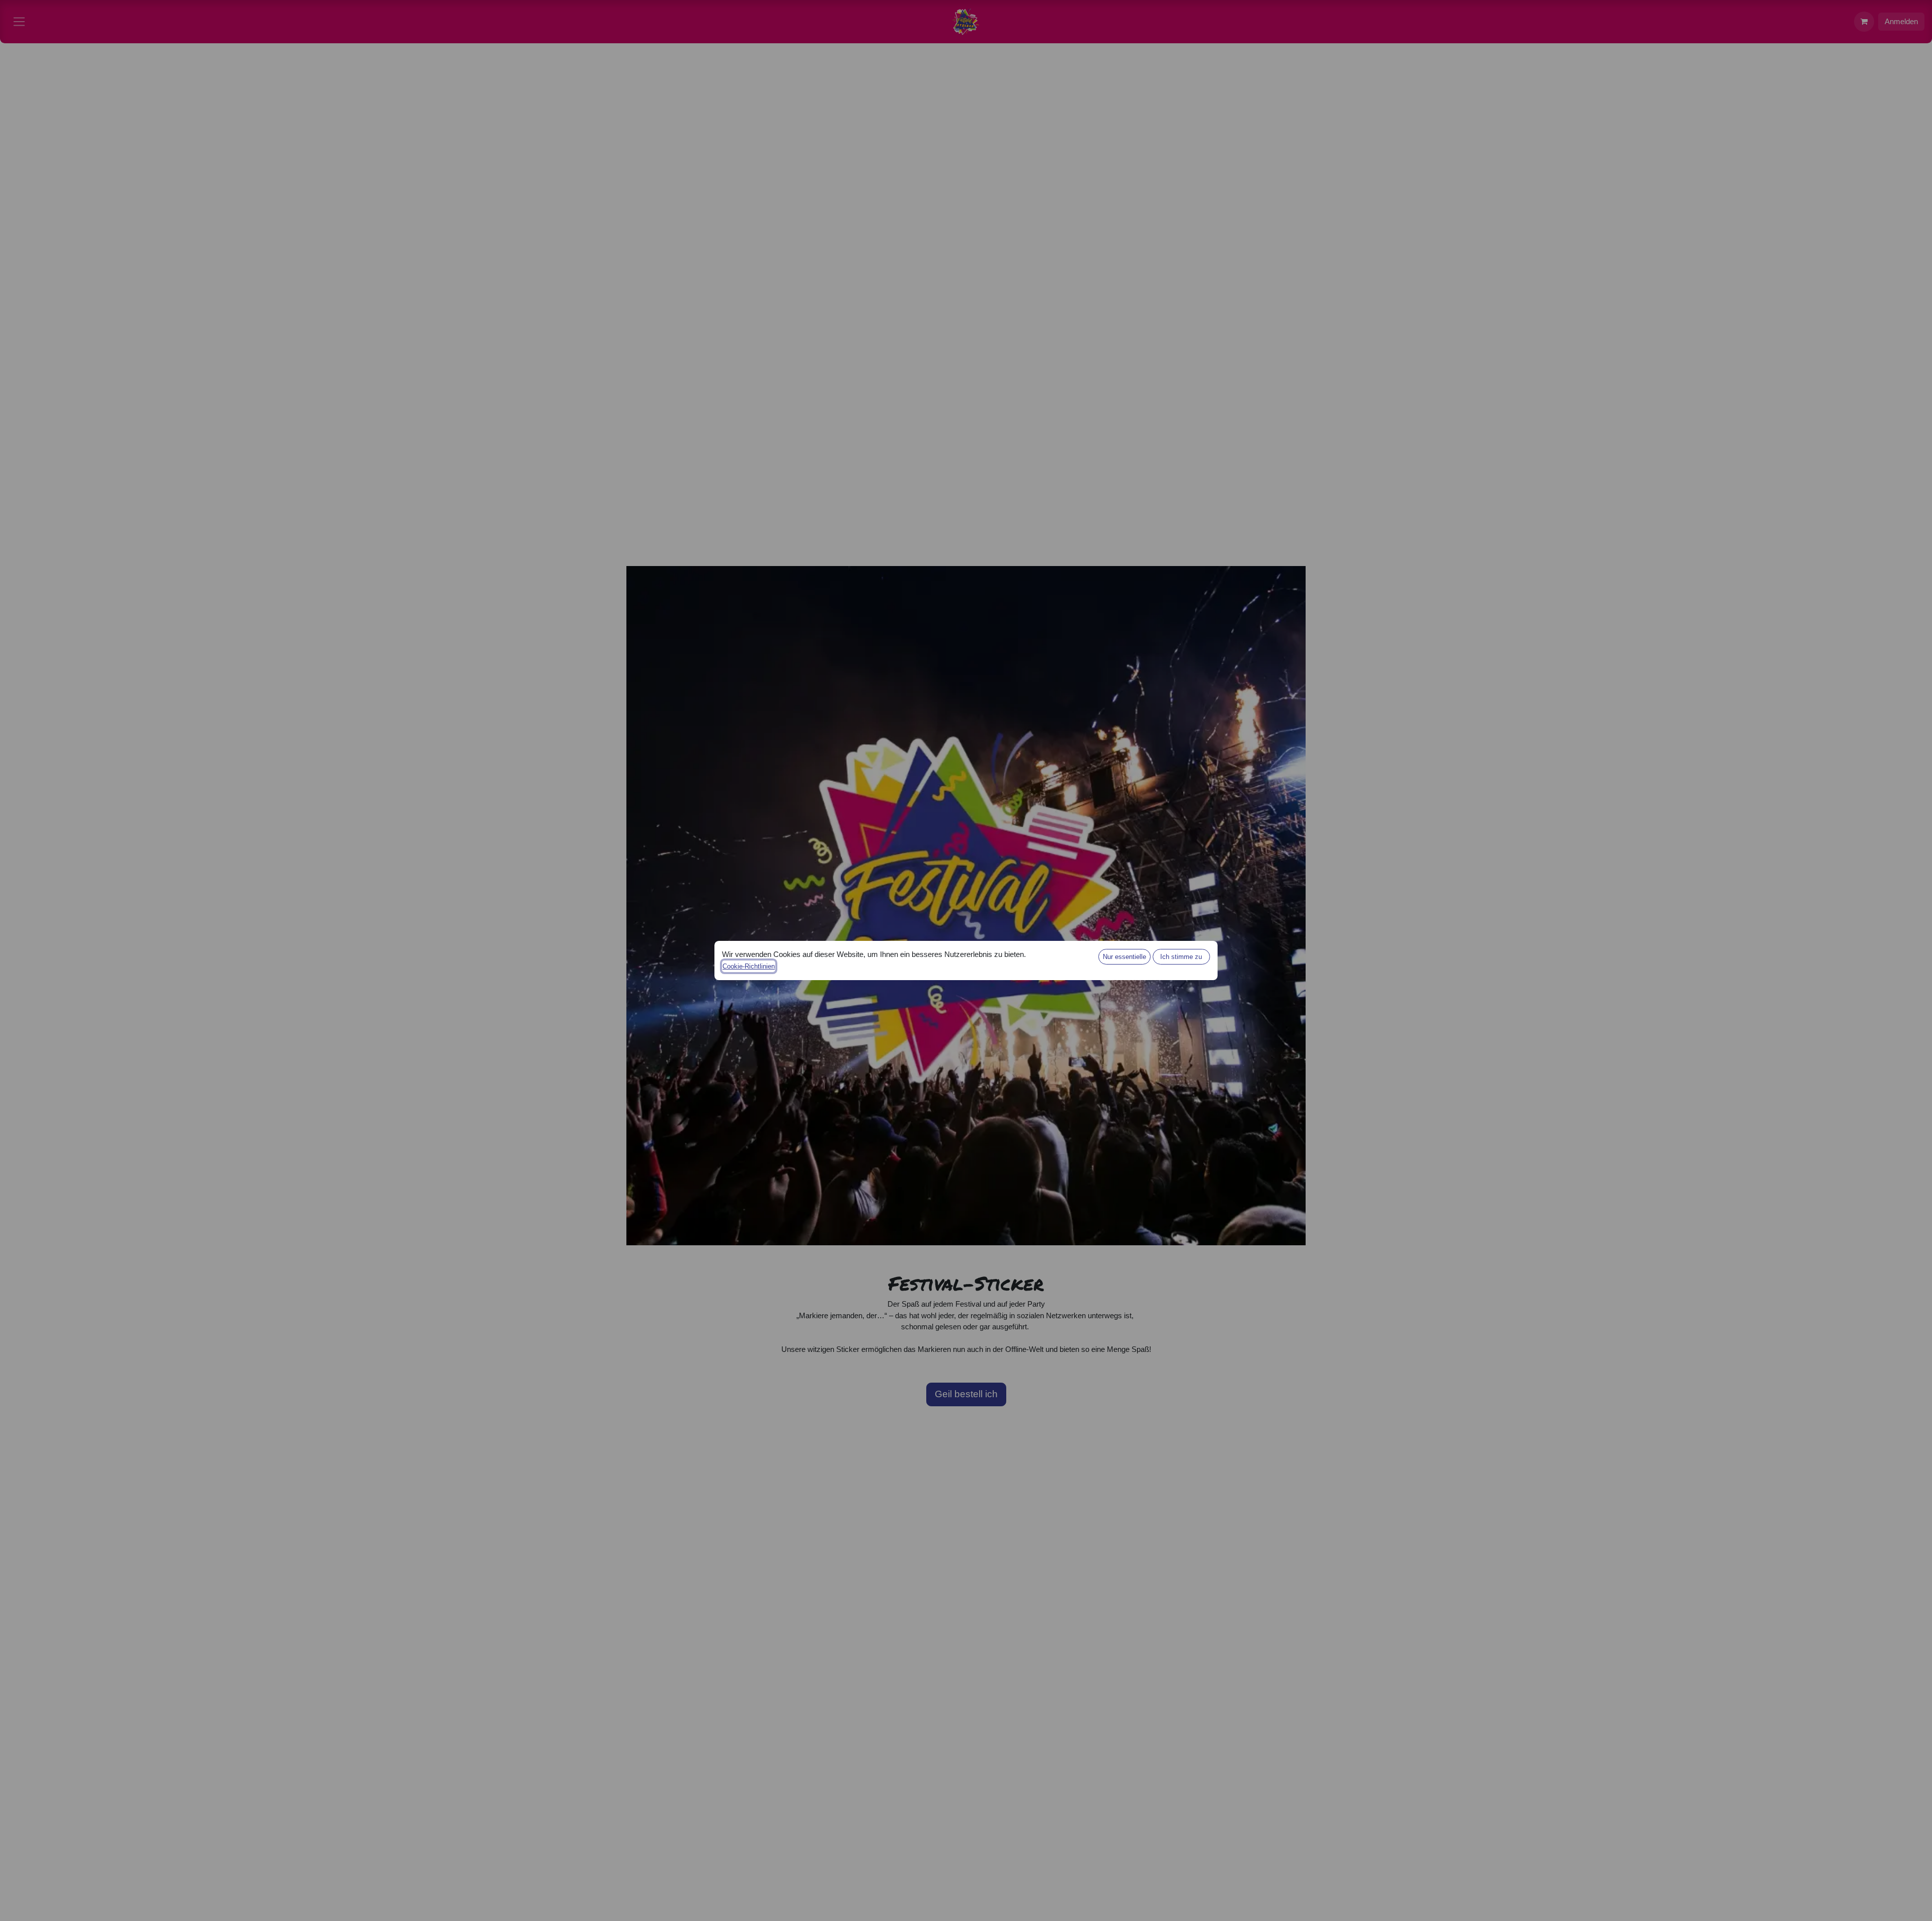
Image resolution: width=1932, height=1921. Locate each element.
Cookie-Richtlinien (749, 966)
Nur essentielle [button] (1124, 957)
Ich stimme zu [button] (1181, 957)
